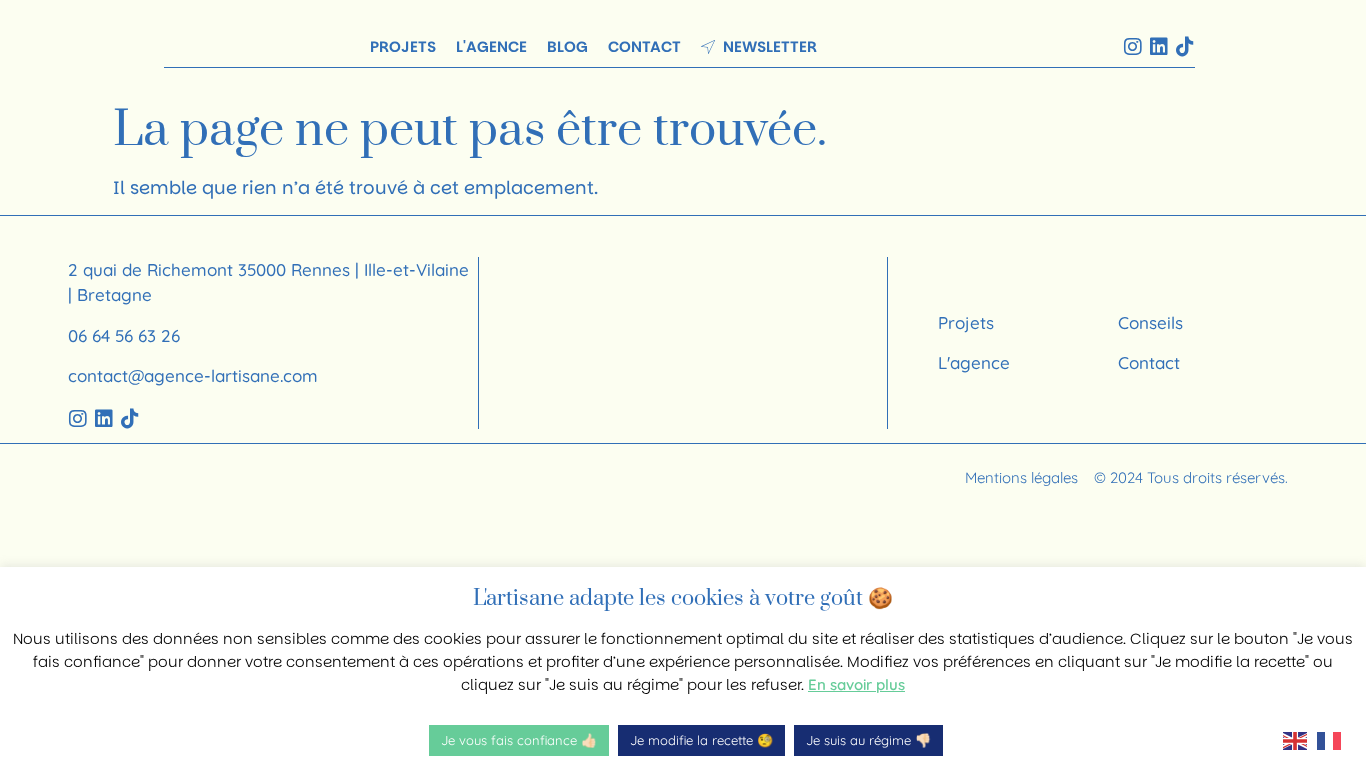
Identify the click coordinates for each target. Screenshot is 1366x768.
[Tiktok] (1185, 47)
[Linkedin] (1159, 47)
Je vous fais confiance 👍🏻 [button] (519, 740)
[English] (1300, 739)
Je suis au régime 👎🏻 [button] (868, 740)
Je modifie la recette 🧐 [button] (701, 740)
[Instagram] (1133, 47)
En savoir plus (856, 684)
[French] (1334, 739)
